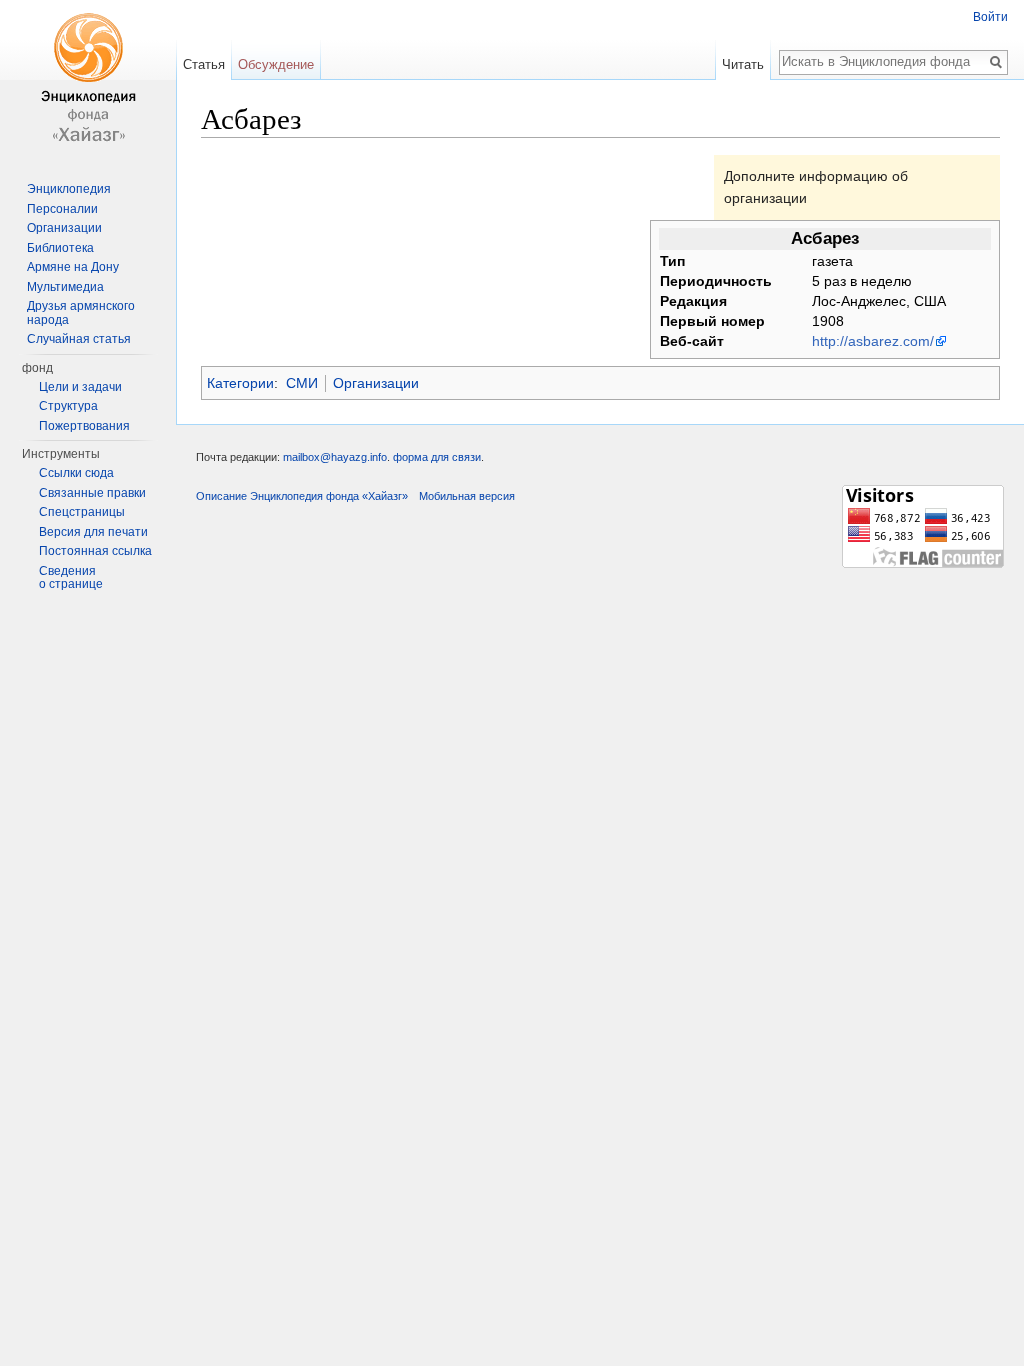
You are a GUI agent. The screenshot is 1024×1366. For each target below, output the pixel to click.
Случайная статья (79, 339)
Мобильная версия (467, 496)
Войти (990, 17)
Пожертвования (84, 426)
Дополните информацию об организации (816, 187)
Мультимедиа (65, 287)
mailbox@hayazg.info (335, 457)
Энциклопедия (69, 189)
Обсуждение (276, 64)
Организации (376, 383)
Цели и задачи (80, 387)
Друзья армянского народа (81, 313)
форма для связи (437, 457)
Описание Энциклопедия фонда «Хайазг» (302, 496)
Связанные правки (92, 493)
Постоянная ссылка (95, 551)
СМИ (302, 383)
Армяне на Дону (73, 267)
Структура (68, 406)
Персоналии (62, 209)
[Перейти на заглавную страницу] (88, 80)
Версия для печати (93, 532)
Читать (743, 64)
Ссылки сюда (76, 473)
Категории (240, 383)
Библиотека (60, 248)
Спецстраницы (82, 512)
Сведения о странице (71, 578)
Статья (204, 64)
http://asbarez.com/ (873, 341)
